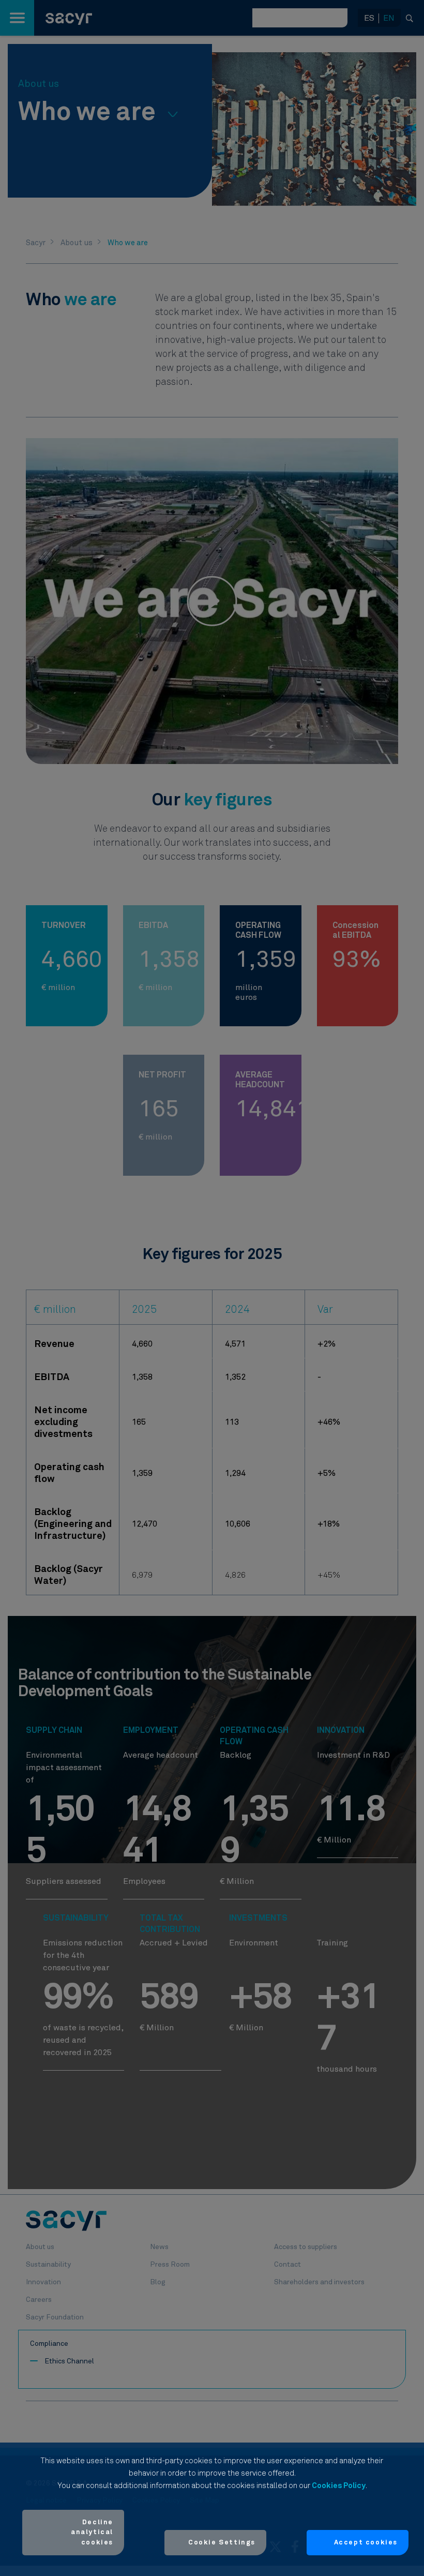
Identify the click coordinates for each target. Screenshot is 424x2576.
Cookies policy (339, 2486)
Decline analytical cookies (92, 2533)
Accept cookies (366, 2543)
